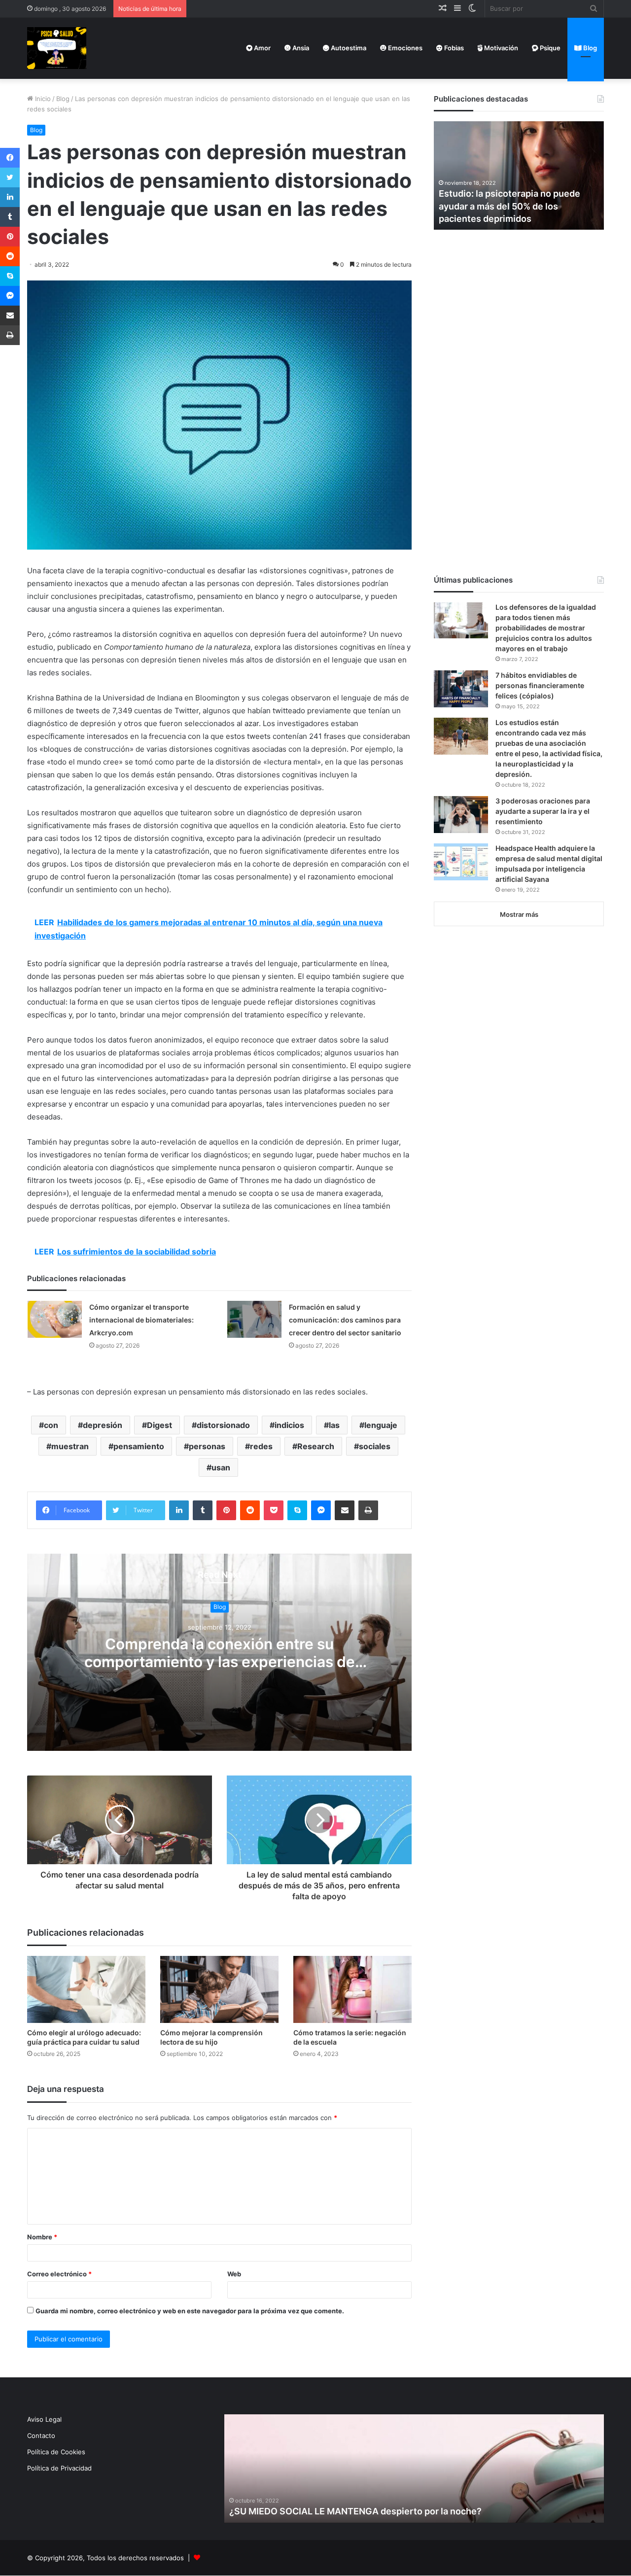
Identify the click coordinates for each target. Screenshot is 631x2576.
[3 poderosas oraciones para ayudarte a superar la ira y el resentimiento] (461, 815)
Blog (589, 48)
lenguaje (381, 1425)
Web (234, 2274)
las (334, 1425)
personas (207, 1446)
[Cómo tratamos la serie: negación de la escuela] (352, 1989)
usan (221, 1467)
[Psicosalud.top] (57, 48)
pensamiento (139, 1446)
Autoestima (348, 48)
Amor (262, 48)
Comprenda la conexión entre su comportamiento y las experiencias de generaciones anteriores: (220, 1662)
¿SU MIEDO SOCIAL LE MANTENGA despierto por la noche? (355, 2511)
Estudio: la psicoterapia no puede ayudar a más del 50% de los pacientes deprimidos (509, 206)
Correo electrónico (59, 2274)
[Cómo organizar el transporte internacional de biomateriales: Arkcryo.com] (55, 1319)
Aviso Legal (44, 2419)
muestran (70, 1446)
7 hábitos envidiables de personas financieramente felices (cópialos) (540, 685)
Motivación (500, 48)
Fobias (453, 48)
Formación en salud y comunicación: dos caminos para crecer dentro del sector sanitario (345, 1320)
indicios (289, 1425)
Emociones (404, 48)
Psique (549, 48)
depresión (103, 1425)
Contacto (41, 2436)
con (51, 1425)
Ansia (300, 48)
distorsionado (223, 1425)
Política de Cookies (56, 2452)
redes (261, 1446)
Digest (159, 1425)
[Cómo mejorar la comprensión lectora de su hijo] (219, 1989)
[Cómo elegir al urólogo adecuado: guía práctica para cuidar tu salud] (86, 1989)
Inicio (42, 99)
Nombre (42, 2237)
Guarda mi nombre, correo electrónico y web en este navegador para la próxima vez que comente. (190, 2311)
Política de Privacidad (59, 2468)
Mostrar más (519, 914)
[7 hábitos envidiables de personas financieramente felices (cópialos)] (461, 689)
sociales (375, 1446)
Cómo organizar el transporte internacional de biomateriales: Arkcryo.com (141, 1320)
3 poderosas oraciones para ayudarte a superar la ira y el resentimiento (543, 811)
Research (316, 1446)
